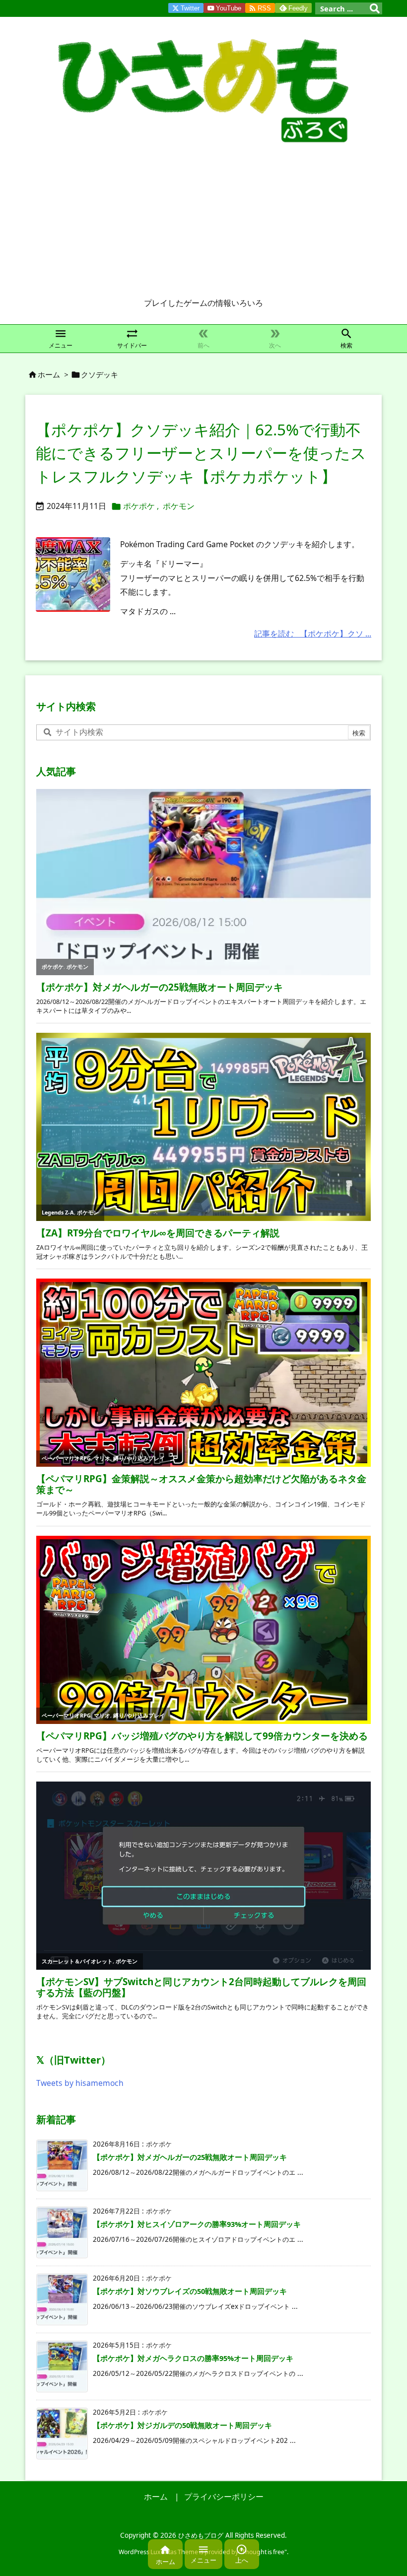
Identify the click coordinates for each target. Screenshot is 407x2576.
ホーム (49, 374)
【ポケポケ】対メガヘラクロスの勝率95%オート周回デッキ (193, 2358)
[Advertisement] (203, 223)
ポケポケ (139, 506)
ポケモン (179, 506)
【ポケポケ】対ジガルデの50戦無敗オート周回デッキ (182, 2425)
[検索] (375, 8)
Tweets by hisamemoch (80, 2083)
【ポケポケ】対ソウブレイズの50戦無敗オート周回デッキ (190, 2291)
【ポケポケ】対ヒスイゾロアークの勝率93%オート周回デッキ (197, 2224)
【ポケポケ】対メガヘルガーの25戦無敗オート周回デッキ (190, 2157)
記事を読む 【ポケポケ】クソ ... (313, 634)
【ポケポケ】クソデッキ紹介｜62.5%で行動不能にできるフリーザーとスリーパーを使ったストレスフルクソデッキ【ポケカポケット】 (201, 453)
